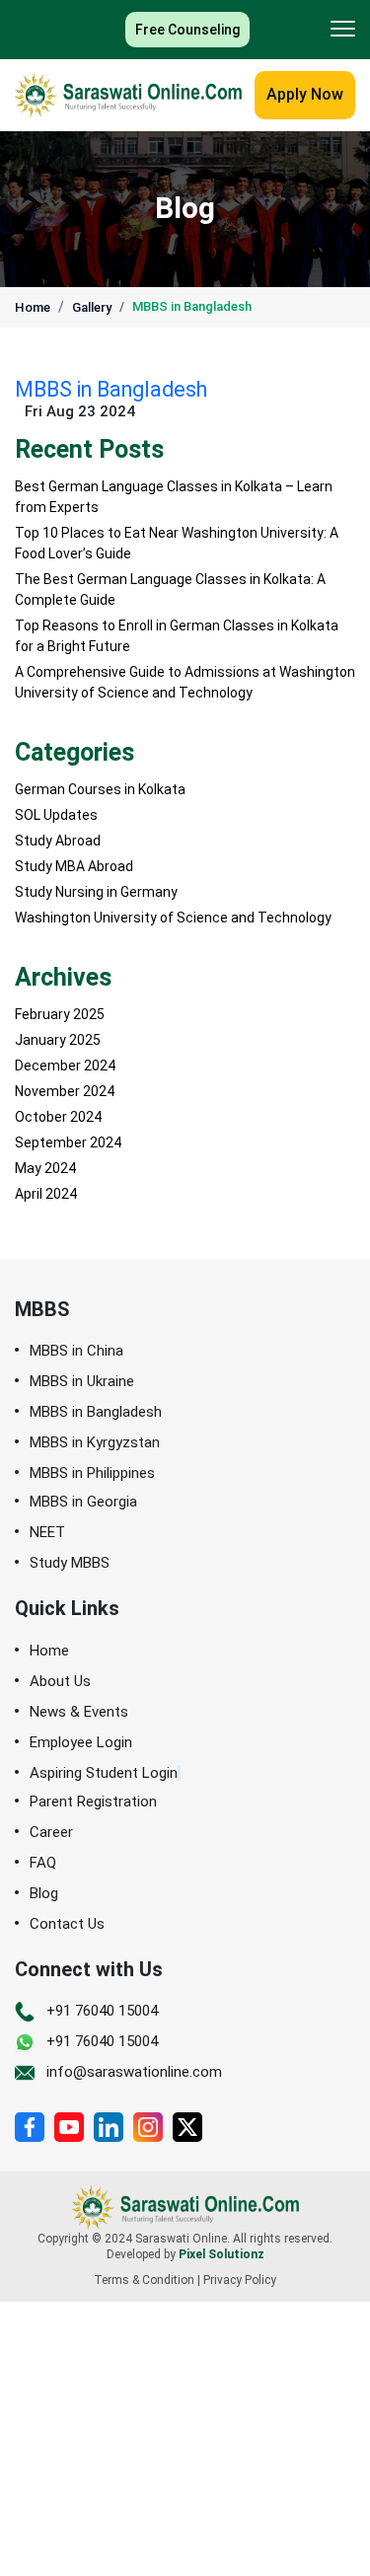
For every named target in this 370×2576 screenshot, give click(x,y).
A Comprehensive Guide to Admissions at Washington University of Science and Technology (185, 682)
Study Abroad (58, 841)
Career (51, 1833)
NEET (47, 1533)
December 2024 (65, 1066)
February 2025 (60, 1014)
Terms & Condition (144, 2280)
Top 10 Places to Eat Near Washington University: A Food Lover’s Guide (177, 543)
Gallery (92, 307)
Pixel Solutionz (222, 2254)
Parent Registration (93, 1802)
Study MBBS (70, 1563)
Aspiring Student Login (104, 1773)
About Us (60, 1682)
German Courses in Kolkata (100, 789)
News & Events (79, 1712)
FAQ (43, 1863)
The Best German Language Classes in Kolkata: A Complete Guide (170, 589)
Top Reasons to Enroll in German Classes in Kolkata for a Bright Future (177, 636)
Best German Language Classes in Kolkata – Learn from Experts (174, 497)
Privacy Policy (240, 2280)
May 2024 (45, 1168)
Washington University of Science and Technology (173, 918)
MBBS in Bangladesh (192, 306)
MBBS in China (76, 1351)
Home (33, 307)
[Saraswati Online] (128, 95)
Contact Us (67, 1924)
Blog (44, 1894)
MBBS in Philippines (92, 1473)
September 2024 (68, 1142)
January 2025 (58, 1040)
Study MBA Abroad (74, 866)
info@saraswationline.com (134, 2072)
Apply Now (305, 94)
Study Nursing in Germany (96, 892)
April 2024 (46, 1194)
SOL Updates (56, 815)
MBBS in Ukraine (82, 1382)
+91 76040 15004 (102, 2011)
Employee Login (81, 1743)
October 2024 (58, 1117)
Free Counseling (187, 30)
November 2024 (65, 1091)
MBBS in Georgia (83, 1502)
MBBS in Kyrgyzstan (95, 1443)
